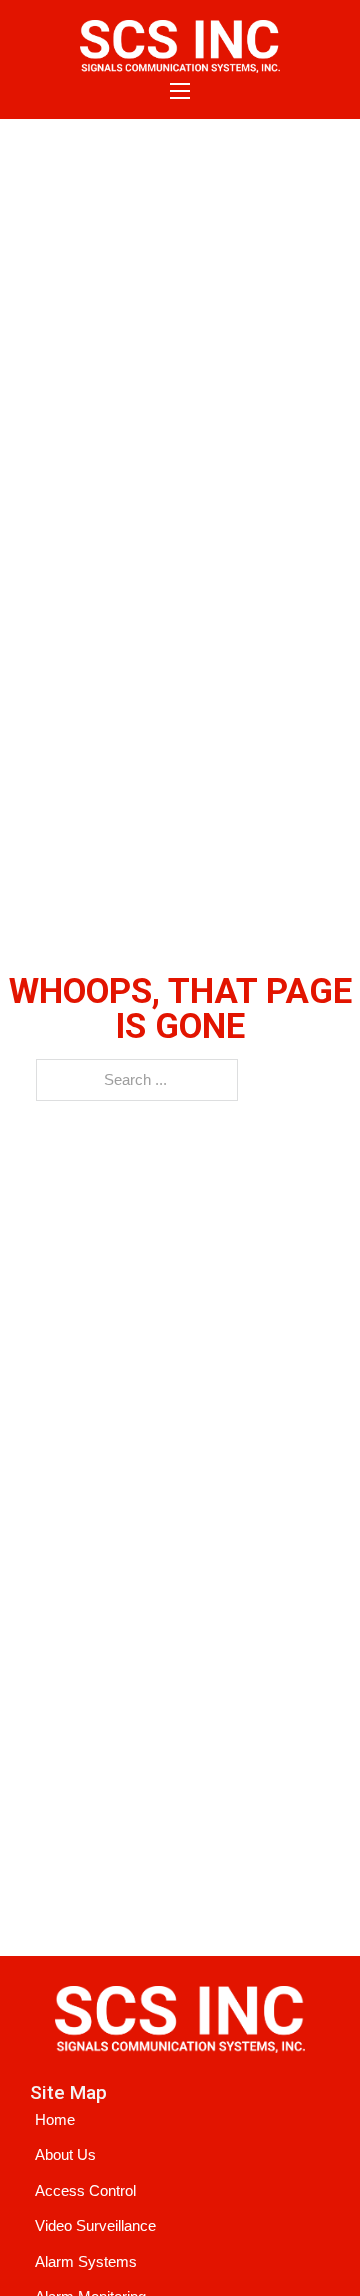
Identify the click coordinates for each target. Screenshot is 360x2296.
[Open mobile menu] (180, 91)
